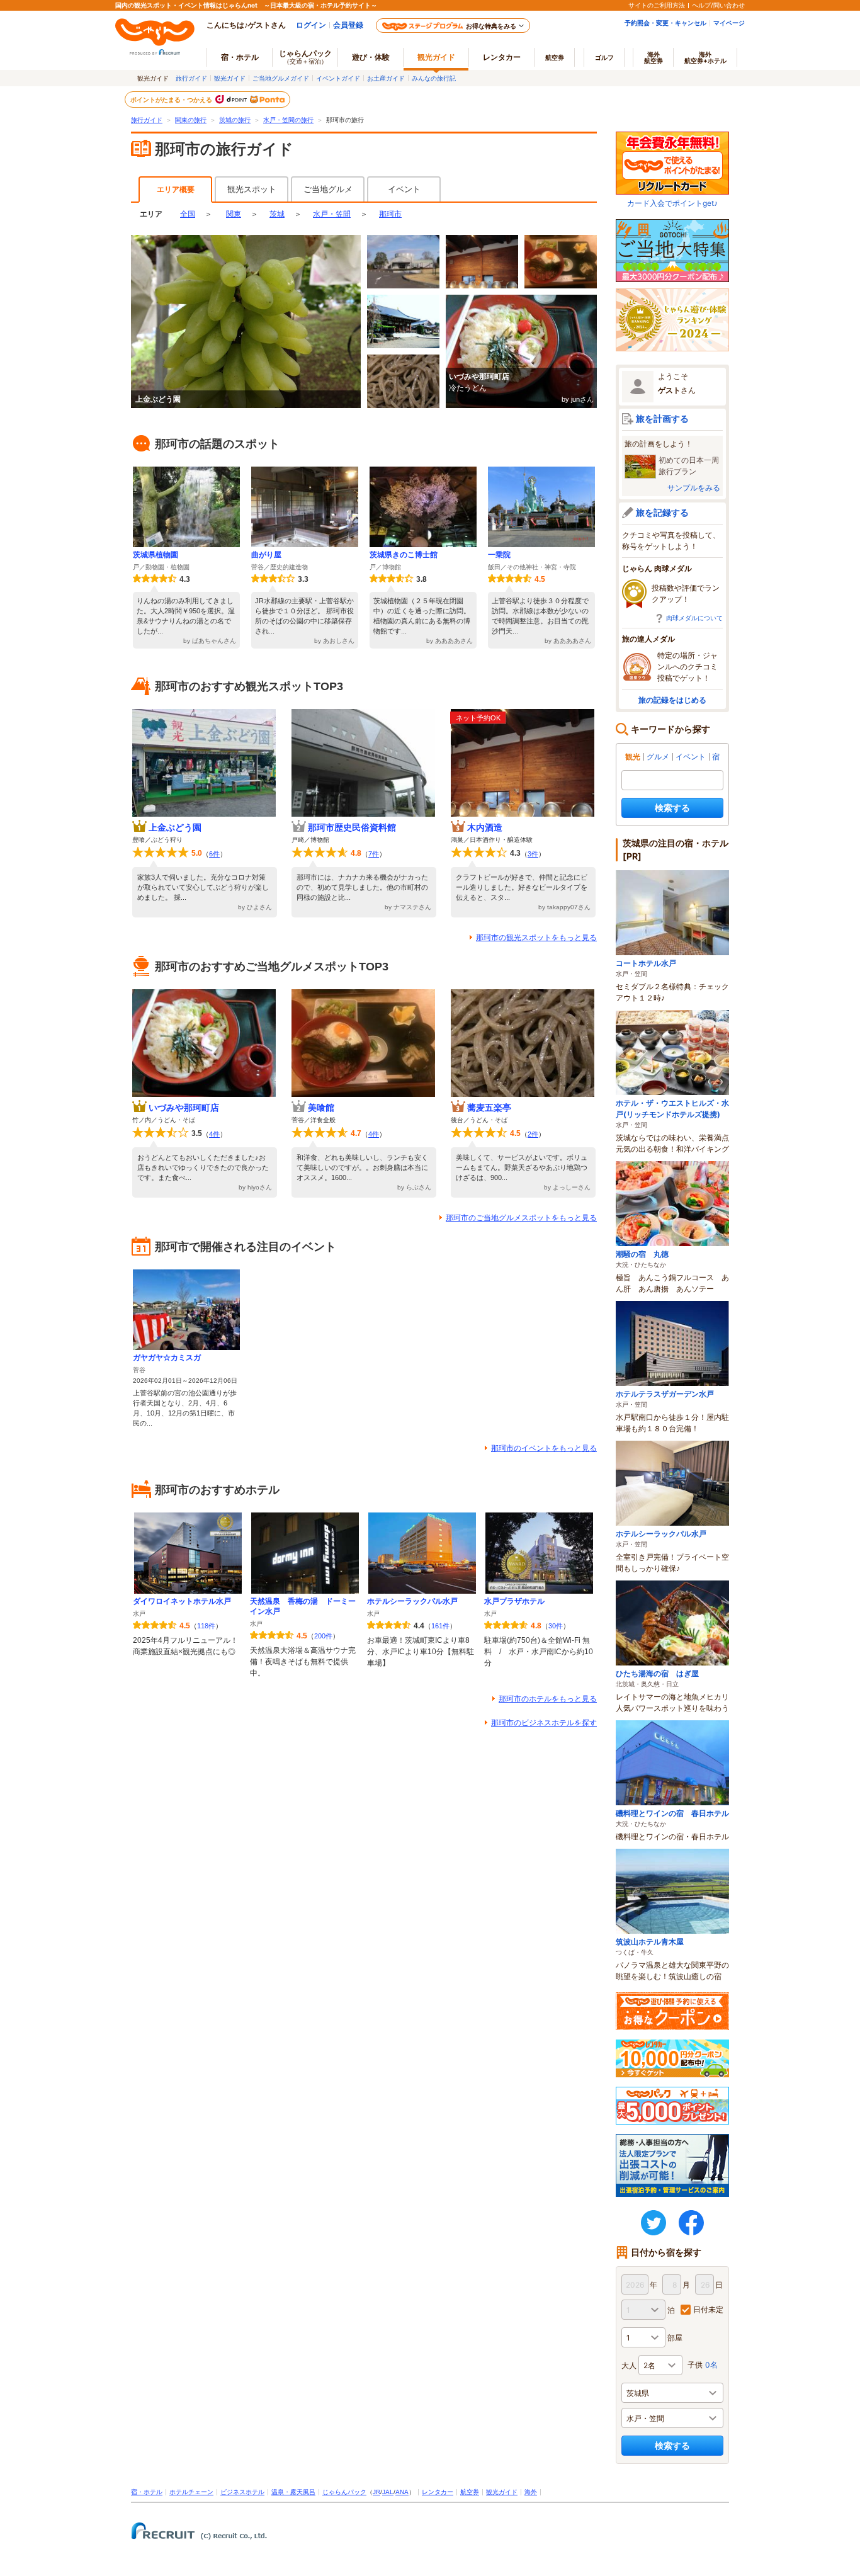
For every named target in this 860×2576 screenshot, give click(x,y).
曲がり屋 (266, 555)
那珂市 (390, 214)
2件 (533, 1134)
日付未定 (708, 2309)
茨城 (277, 214)
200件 (323, 1636)
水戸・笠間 (332, 214)
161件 (440, 1626)
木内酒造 (485, 827)
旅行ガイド (191, 78)
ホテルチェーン (191, 2492)
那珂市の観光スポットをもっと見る (536, 938)
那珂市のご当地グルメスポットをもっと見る (521, 1218)
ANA (402, 2492)
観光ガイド (230, 78)
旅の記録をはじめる (672, 700)
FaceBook (691, 2223)
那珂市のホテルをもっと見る (548, 1699)
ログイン (311, 25)
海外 (653, 57)
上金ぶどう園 (175, 827)
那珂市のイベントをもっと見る (544, 1448)
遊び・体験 (371, 57)
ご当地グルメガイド (281, 78)
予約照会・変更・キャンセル (665, 23)
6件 (214, 854)
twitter (653, 2223)
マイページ (729, 23)
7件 (374, 854)
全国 (188, 214)
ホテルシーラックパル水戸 (412, 1601)
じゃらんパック (305, 57)
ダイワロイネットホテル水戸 (182, 1601)
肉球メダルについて (694, 618)
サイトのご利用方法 (657, 5)
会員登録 (348, 25)
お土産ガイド (386, 78)
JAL (388, 2492)
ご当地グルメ (328, 189)
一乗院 (499, 555)
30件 (556, 1626)
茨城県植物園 (156, 555)
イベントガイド (338, 78)
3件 (533, 854)
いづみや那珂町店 (184, 1108)
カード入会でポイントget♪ (672, 203)
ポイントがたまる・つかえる (172, 99)
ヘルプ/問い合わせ (718, 5)
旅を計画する (662, 418)
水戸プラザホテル (514, 1601)
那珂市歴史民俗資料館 (352, 827)
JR (376, 2492)
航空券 (555, 57)
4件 (214, 1134)
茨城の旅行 (235, 120)
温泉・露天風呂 (293, 2492)
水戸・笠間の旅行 (288, 120)
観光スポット (252, 189)
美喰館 (321, 1108)
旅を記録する (662, 512)
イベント (404, 189)
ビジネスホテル (242, 2492)
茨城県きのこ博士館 (404, 555)
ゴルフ (604, 57)
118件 (206, 1626)
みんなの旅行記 (434, 78)
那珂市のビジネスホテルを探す (544, 1723)
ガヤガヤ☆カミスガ (167, 1358)
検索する (672, 808)
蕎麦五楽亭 (489, 1108)
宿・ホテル (147, 2492)
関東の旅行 (191, 120)
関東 (234, 214)
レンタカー (502, 57)
